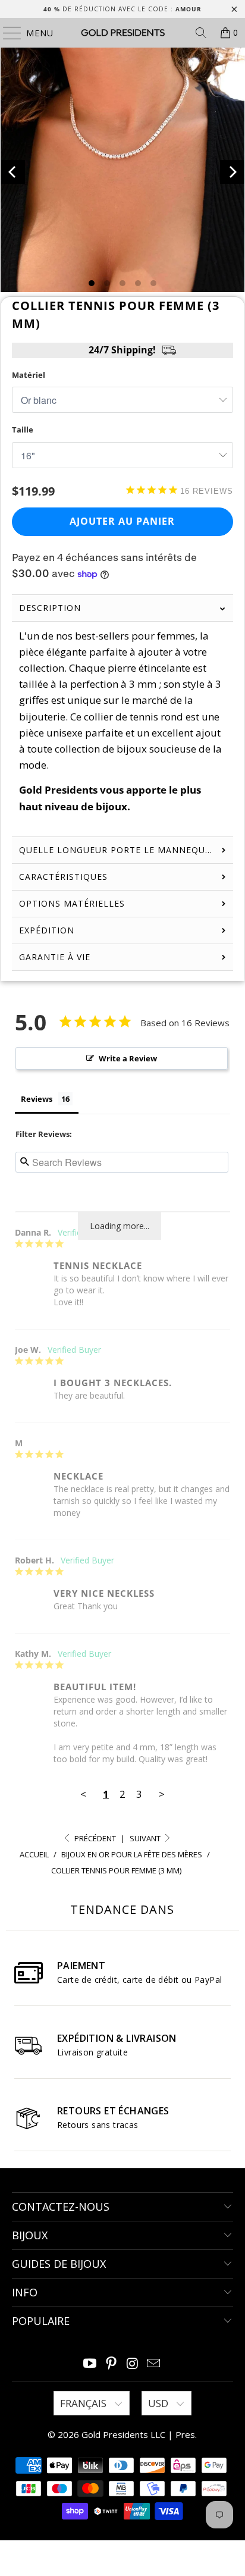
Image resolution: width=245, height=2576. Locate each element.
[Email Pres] (154, 2364)
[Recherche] (201, 33)
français (84, 2403)
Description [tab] (50, 608)
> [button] (162, 1794)
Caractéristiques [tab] (63, 877)
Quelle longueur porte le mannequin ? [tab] (121, 850)
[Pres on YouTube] (90, 2364)
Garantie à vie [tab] (55, 957)
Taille (23, 430)
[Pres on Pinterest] (111, 2364)
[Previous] (13, 172)
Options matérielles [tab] (72, 903)
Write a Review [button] (128, 1058)
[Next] (232, 172)
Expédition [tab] (47, 930)
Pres (185, 2434)
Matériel (29, 375)
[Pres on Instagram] (133, 2364)
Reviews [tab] (37, 1099)
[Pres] (122, 33)
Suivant (146, 1838)
